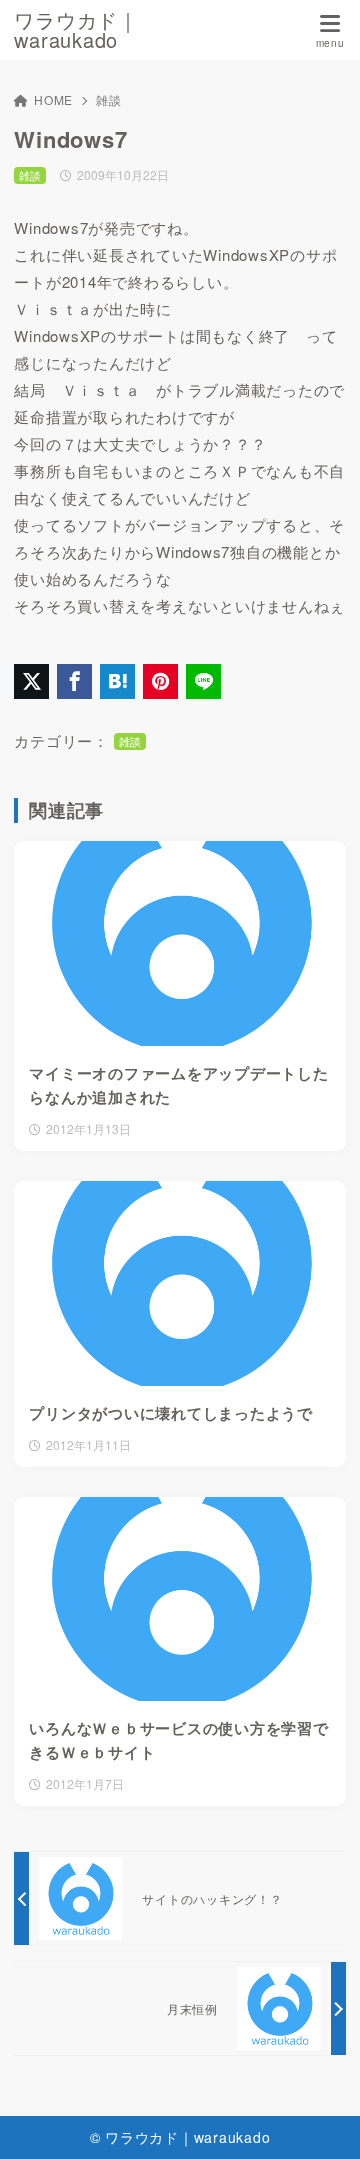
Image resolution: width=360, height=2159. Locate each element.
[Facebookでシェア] (74, 681)
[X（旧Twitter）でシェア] (31, 681)
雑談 (109, 99)
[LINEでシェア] (203, 681)
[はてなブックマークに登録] (117, 681)
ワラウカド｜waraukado (76, 30)
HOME (53, 99)
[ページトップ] (320, 2119)
